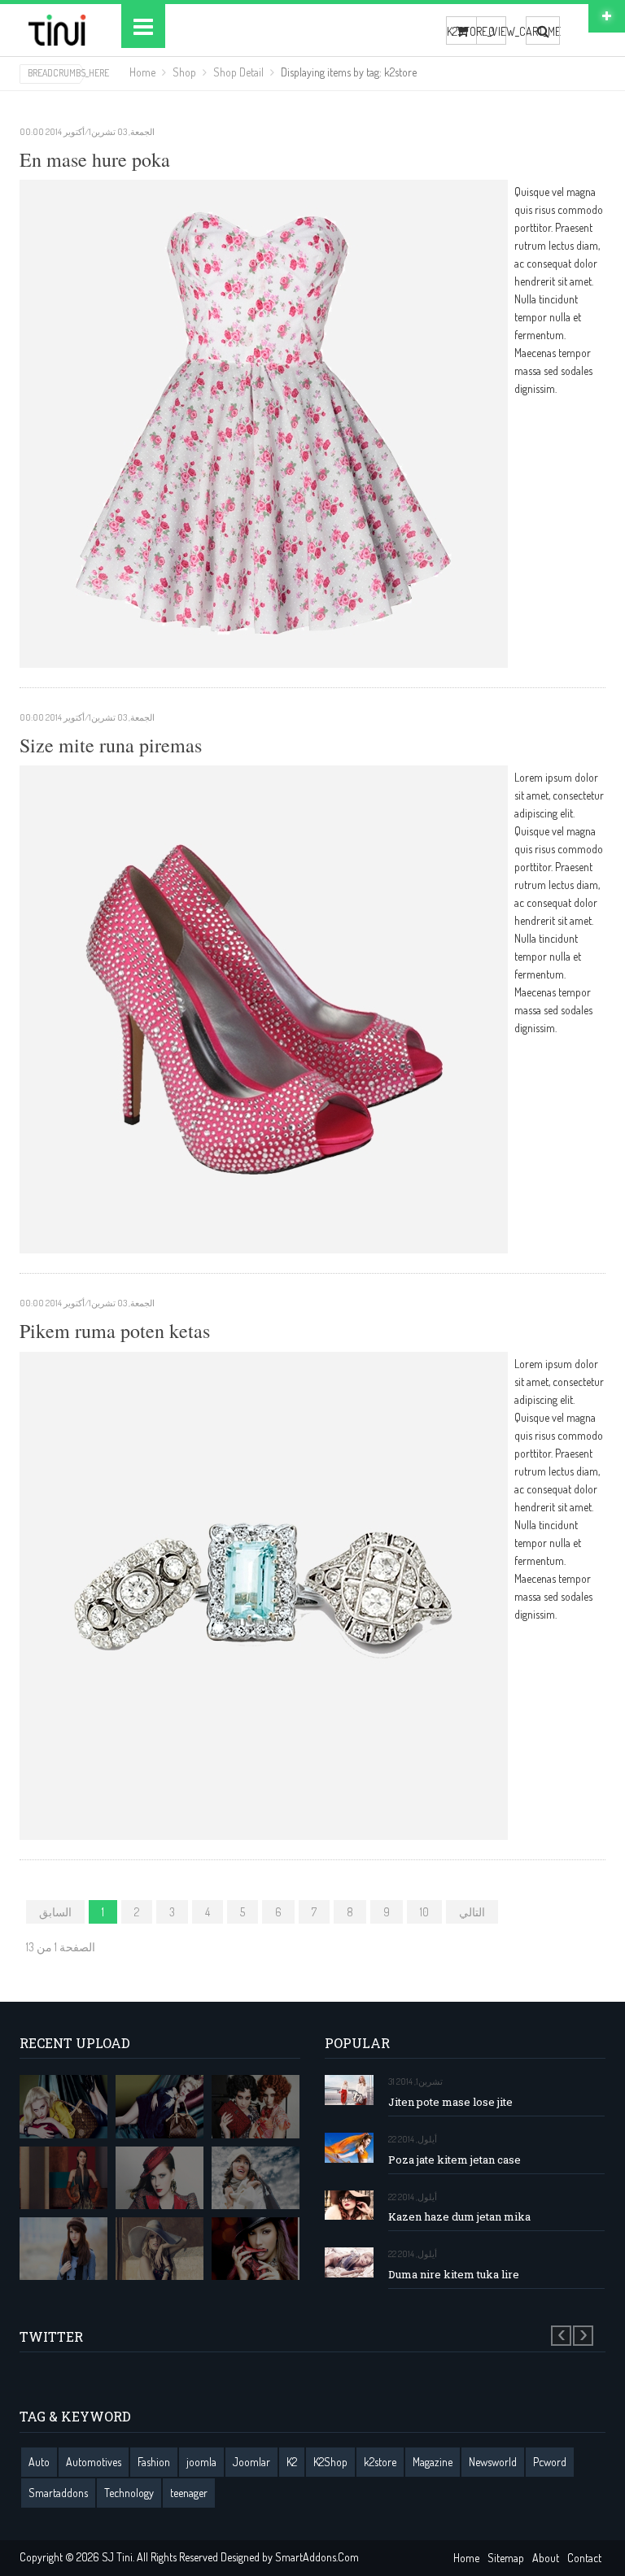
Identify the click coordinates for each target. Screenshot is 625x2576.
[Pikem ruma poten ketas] (264, 1594)
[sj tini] (58, 30)
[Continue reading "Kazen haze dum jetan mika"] (349, 2206)
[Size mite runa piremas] (264, 1008)
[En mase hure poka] (264, 422)
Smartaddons (58, 2493)
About (546, 2558)
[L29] (63, 2178)
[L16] (63, 2106)
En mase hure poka (95, 159)
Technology (129, 2493)
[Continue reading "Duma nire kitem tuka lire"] (349, 2262)
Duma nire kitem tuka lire (454, 2275)
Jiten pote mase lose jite (450, 2102)
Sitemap (506, 2558)
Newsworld (493, 2462)
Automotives (94, 2462)
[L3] (160, 2178)
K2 (292, 2462)
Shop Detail (238, 72)
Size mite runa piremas (111, 745)
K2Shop (330, 2462)
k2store (380, 2462)
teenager (189, 2493)
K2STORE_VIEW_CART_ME (461, 31)
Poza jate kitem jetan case (455, 2160)
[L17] (160, 2106)
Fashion (154, 2462)
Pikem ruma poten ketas (115, 1331)
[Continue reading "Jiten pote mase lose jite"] (349, 2090)
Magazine (433, 2462)
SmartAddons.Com (317, 2557)
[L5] (63, 2249)
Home (142, 72)
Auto (39, 2462)
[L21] (256, 2106)
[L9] (256, 2249)
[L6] (160, 2249)
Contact (584, 2558)
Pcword (550, 2462)
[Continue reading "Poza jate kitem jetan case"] (349, 2148)
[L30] (256, 2178)
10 (424, 1912)
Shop (184, 72)
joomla (201, 2462)
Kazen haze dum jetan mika (459, 2217)
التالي (472, 1912)
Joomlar (251, 2462)
